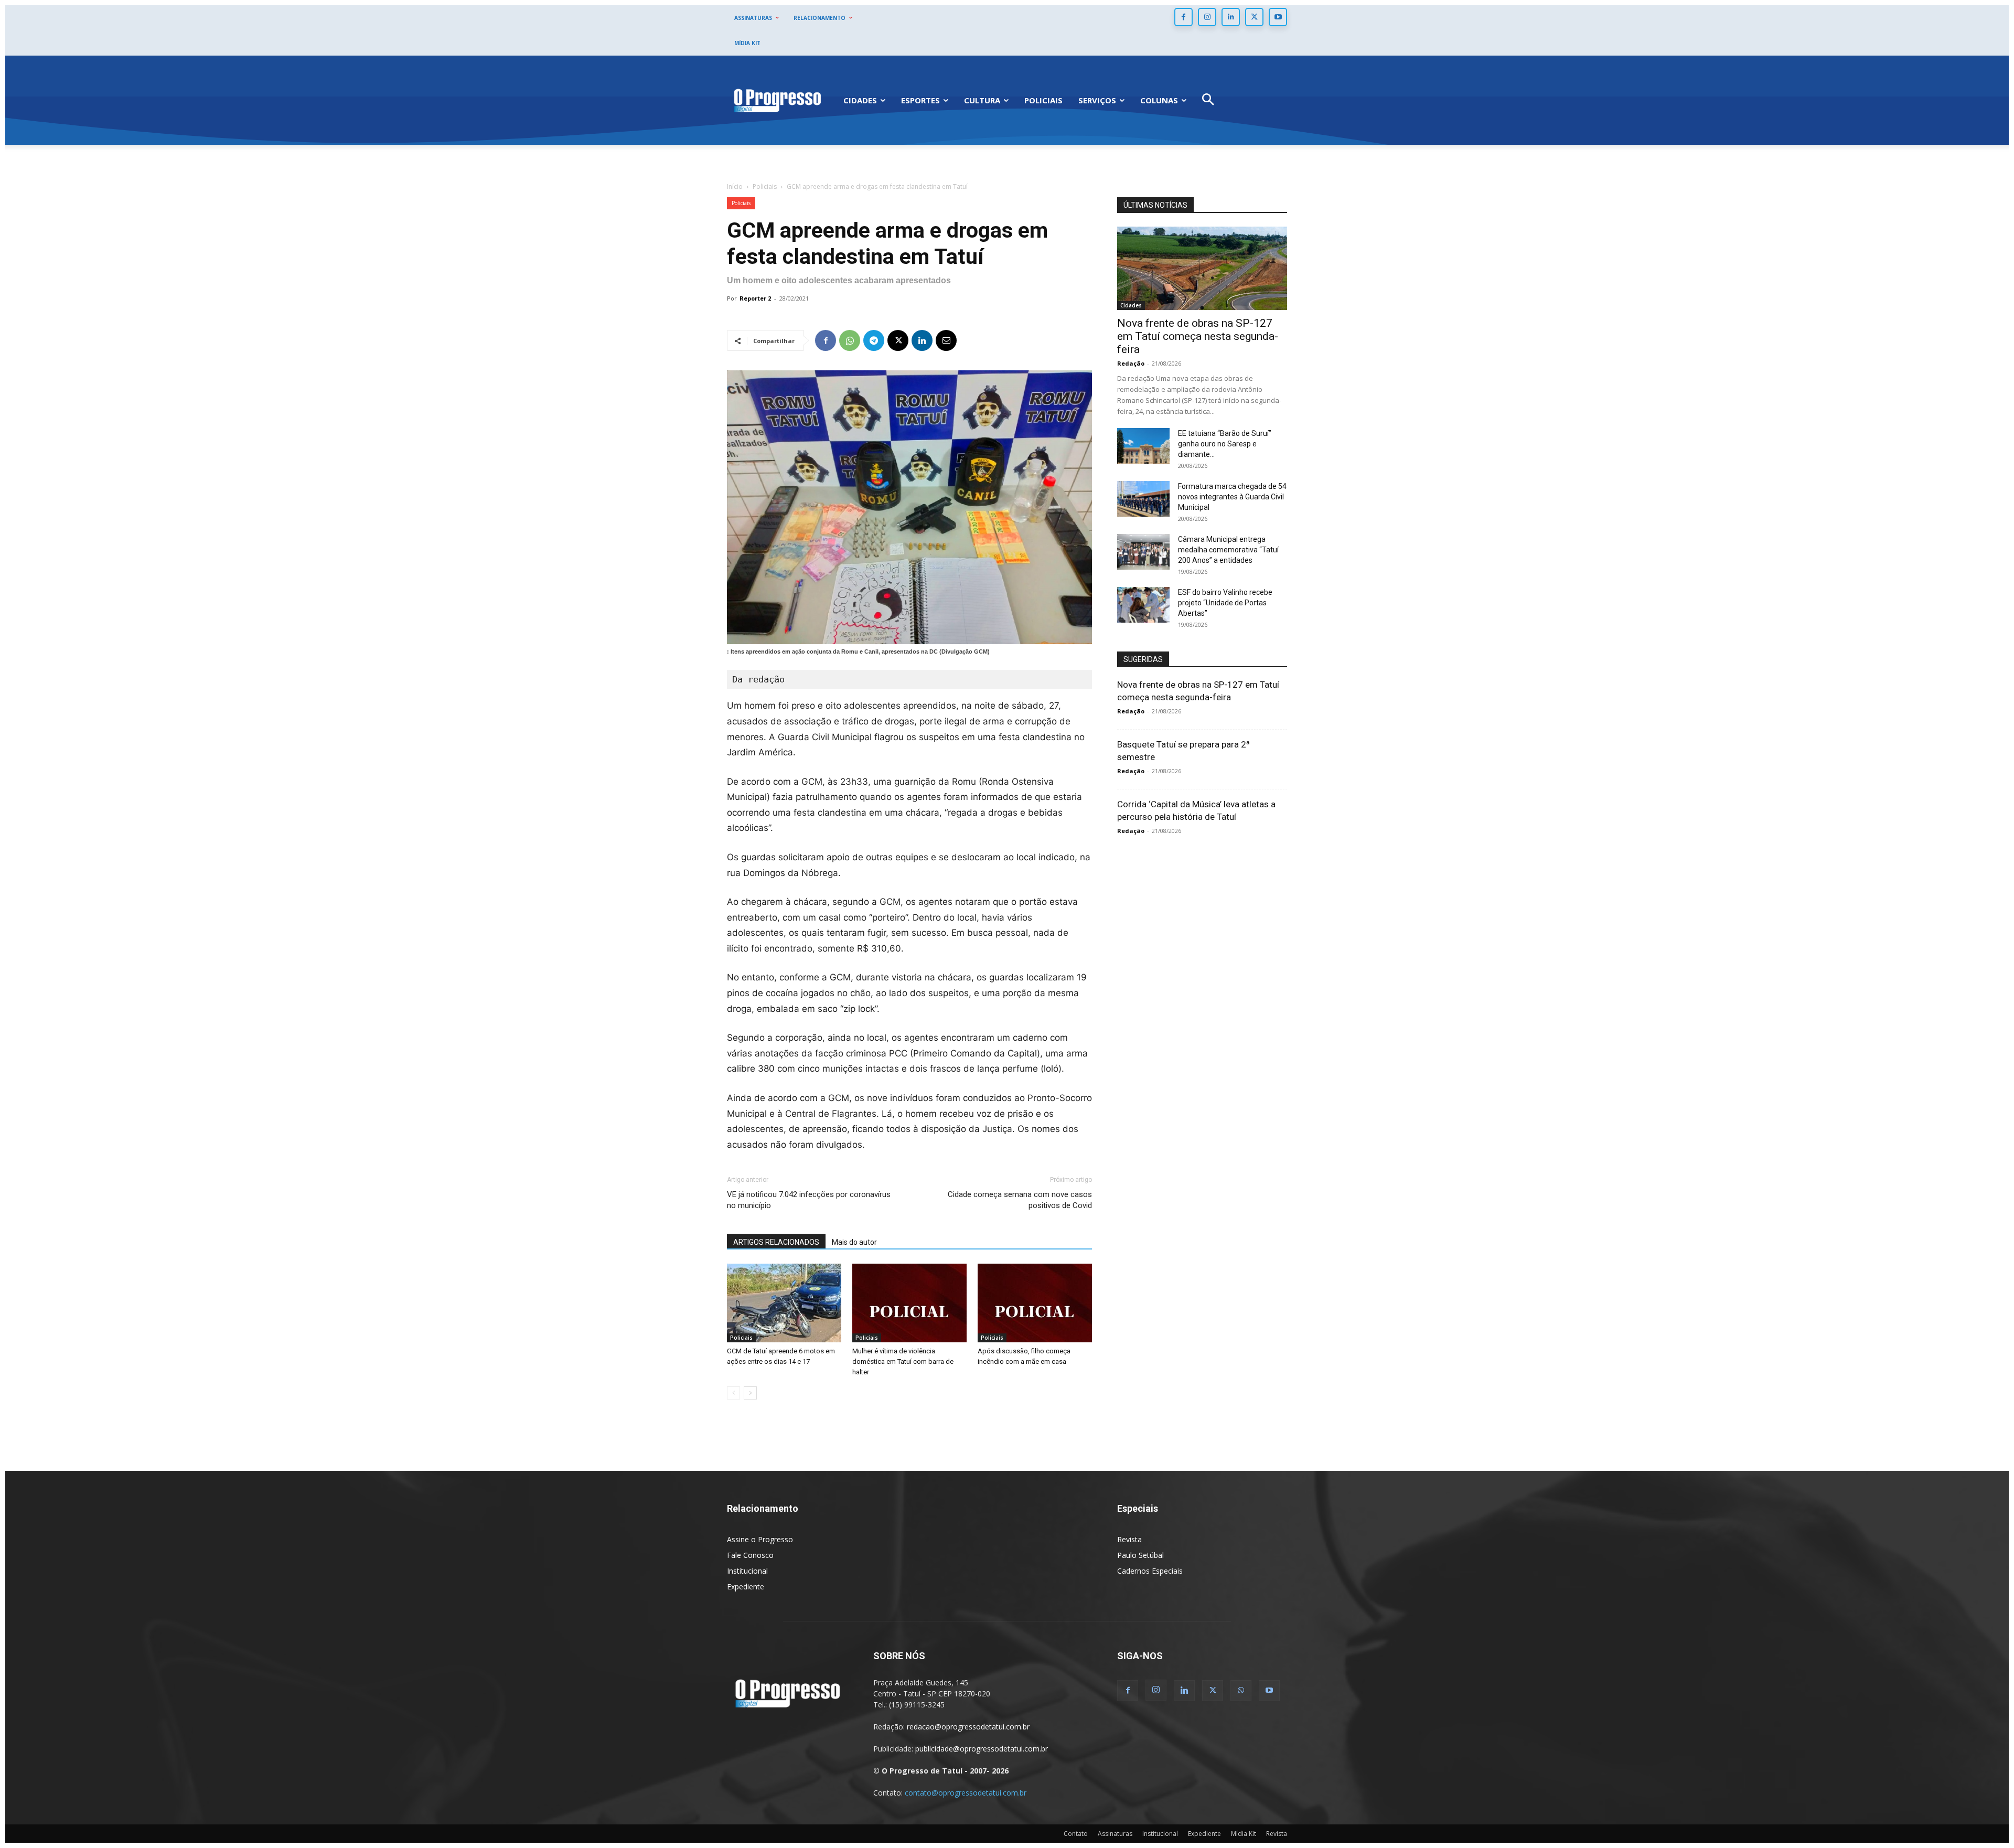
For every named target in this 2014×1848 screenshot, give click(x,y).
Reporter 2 (755, 298)
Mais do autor (854, 1242)
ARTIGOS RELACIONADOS (776, 1242)
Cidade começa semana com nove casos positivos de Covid (1020, 1200)
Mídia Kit (1244, 1834)
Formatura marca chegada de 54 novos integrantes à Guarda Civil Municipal (1232, 497)
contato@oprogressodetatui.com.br (966, 1793)
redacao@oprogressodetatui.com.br (968, 1727)
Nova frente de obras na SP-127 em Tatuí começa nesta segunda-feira (1198, 336)
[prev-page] (733, 1393)
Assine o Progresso (760, 1539)
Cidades (1131, 305)
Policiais (765, 186)
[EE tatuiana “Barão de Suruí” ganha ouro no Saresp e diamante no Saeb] (1143, 446)
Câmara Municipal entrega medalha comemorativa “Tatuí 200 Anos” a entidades (1228, 550)
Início (735, 186)
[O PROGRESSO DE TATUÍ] (777, 100)
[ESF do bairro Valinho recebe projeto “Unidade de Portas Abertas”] (1143, 605)
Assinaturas (1115, 1834)
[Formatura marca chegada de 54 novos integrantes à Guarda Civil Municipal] (1143, 499)
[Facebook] (1183, 17)
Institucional (747, 1571)
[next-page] (750, 1393)
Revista (1129, 1539)
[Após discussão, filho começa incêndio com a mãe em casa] (1035, 1303)
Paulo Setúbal (1140, 1555)
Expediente (746, 1587)
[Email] (946, 340)
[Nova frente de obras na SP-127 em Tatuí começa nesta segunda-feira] (1202, 268)
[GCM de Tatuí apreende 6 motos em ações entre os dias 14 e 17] (784, 1303)
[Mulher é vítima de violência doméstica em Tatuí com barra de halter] (909, 1303)
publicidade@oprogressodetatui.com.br (982, 1749)
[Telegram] (874, 340)
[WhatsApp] (850, 340)
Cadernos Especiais (1150, 1571)
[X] (1254, 17)
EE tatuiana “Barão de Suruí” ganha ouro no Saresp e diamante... (1225, 444)
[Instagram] (1207, 17)
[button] (1208, 100)
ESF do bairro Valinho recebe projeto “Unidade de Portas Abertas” (1225, 603)
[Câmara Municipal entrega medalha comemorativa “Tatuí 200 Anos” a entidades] (1143, 552)
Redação (1131, 363)
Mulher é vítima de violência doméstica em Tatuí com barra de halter (903, 1361)
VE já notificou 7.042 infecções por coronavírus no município (809, 1200)
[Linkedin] (1231, 17)
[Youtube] (1278, 17)
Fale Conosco (750, 1555)
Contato (1076, 1834)
